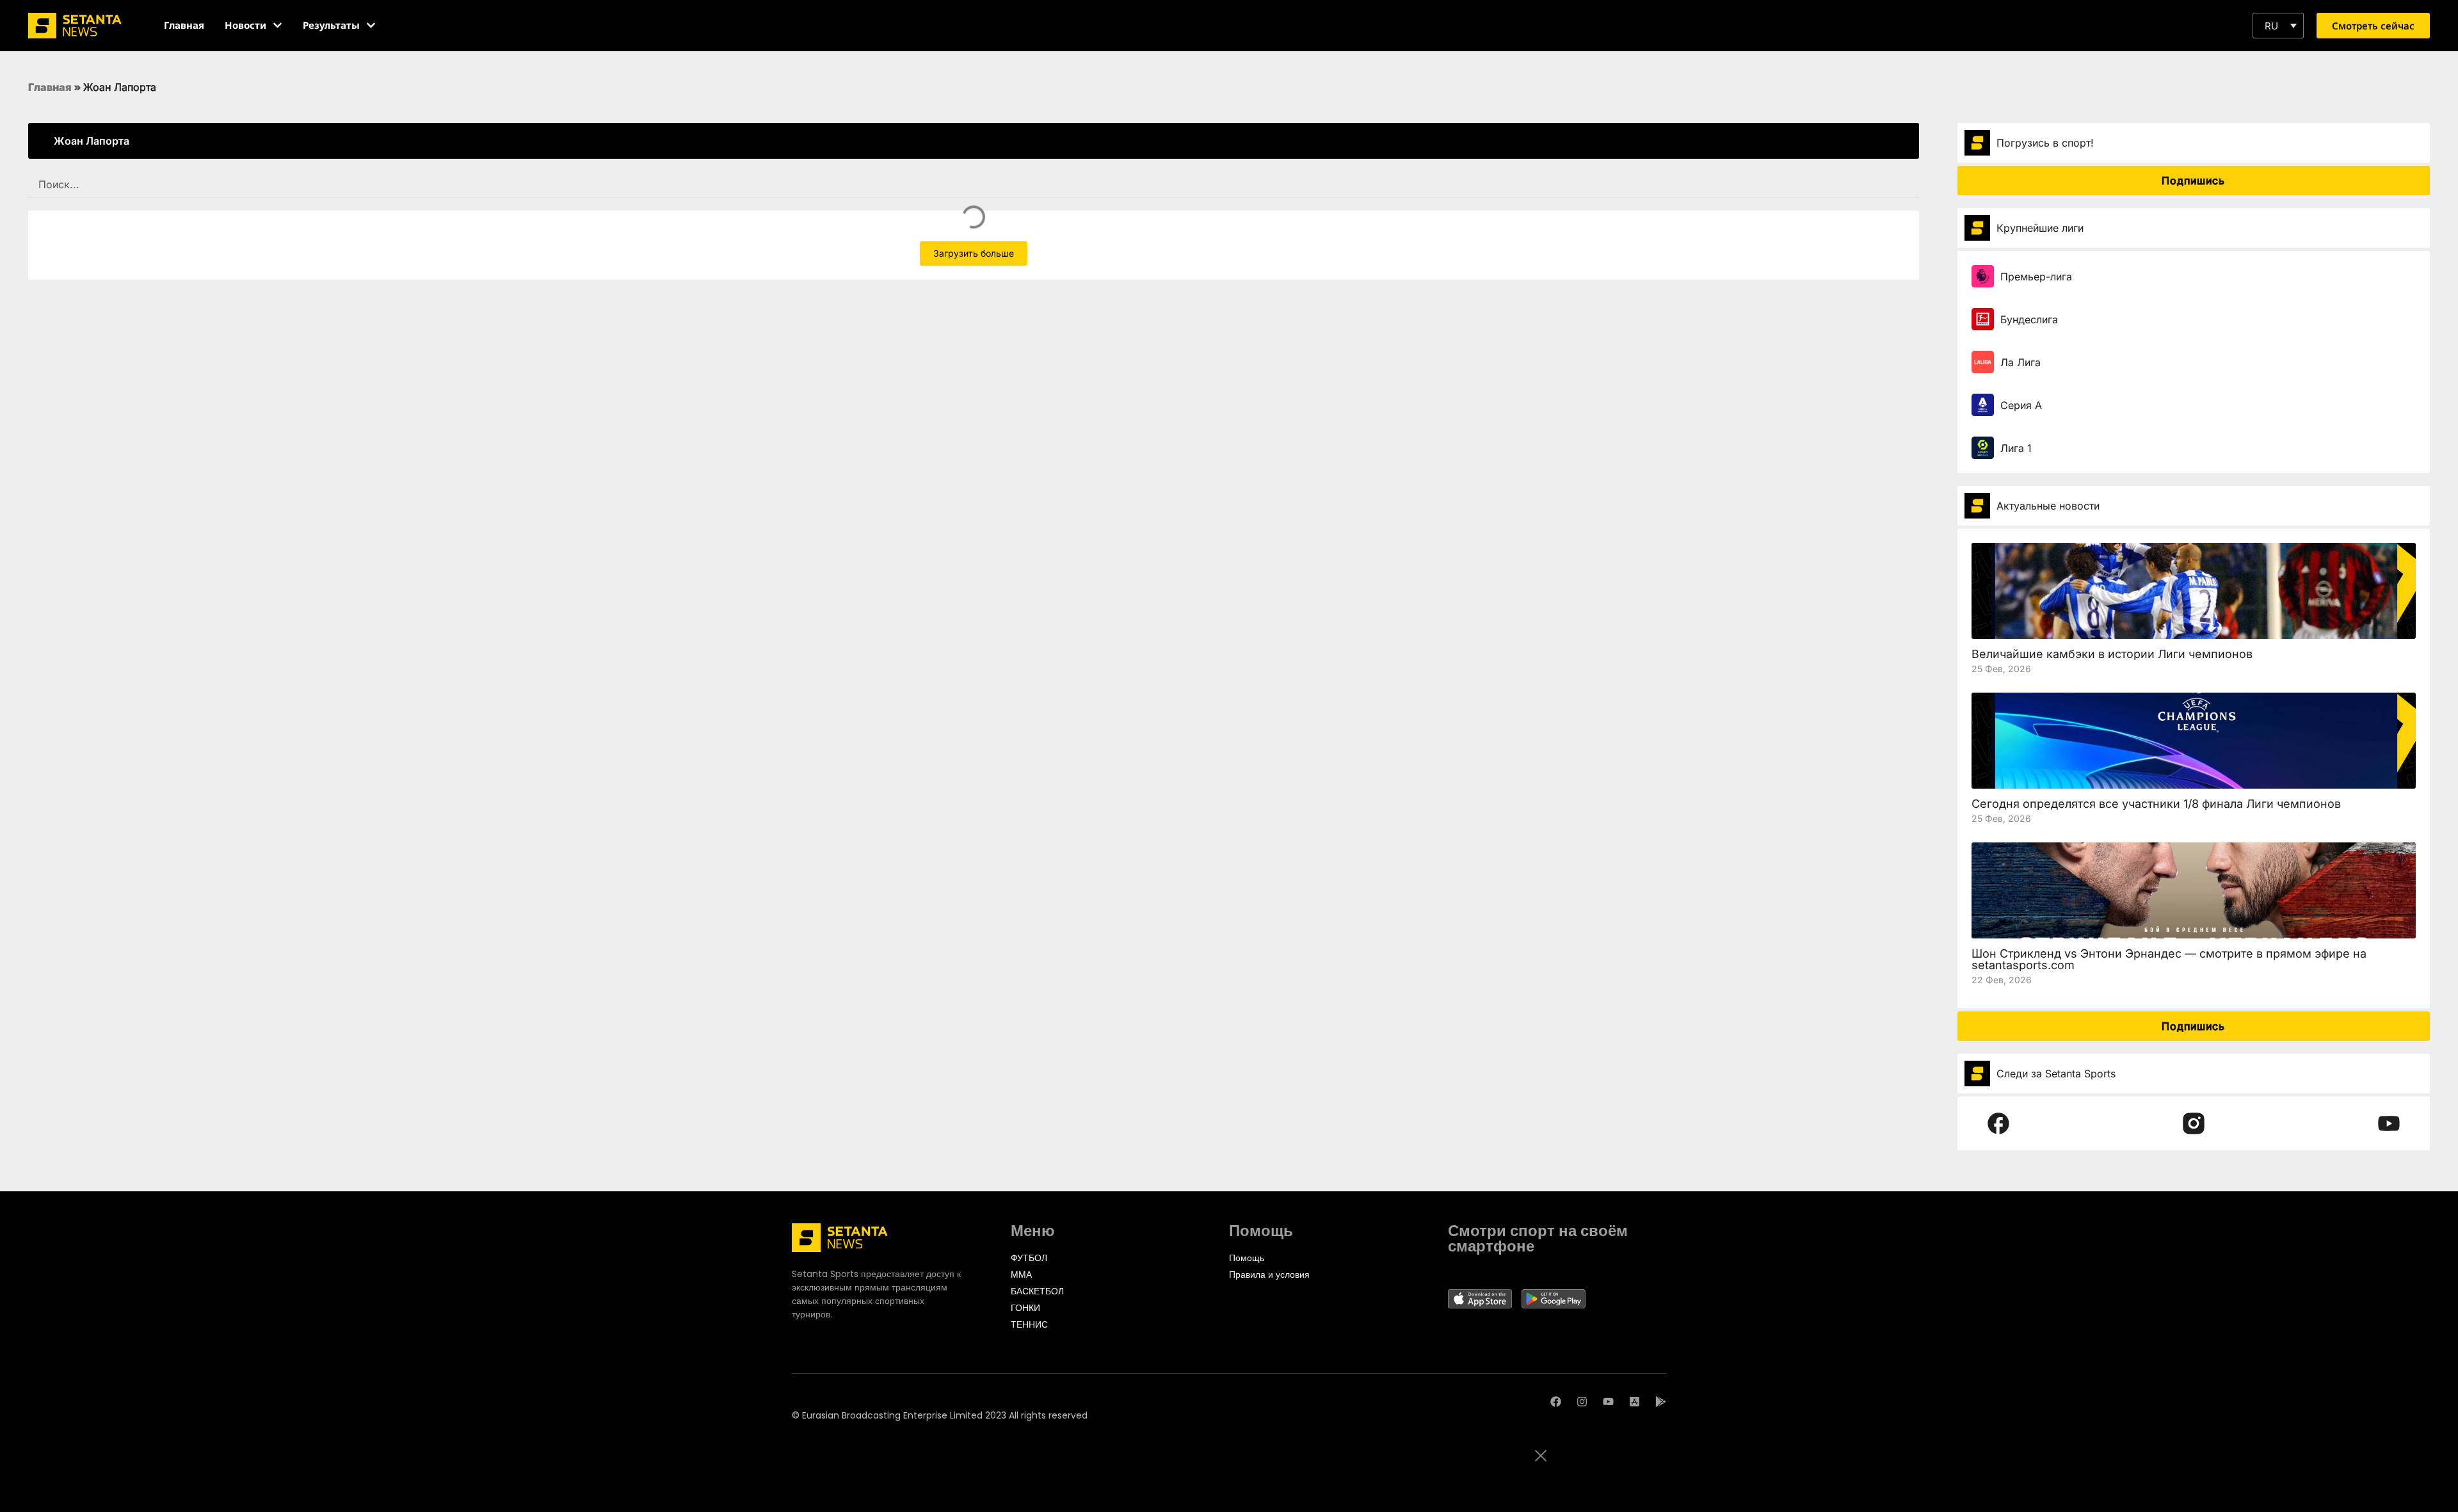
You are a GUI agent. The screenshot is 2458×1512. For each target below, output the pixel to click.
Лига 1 (2016, 448)
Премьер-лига (2036, 277)
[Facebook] (1556, 1402)
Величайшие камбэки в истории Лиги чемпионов (2112, 654)
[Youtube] (1608, 1402)
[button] (2278, 26)
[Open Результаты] (371, 25)
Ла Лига (2020, 362)
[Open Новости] (277, 25)
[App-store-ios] (1635, 1402)
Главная (50, 87)
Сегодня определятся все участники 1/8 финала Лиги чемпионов (2156, 804)
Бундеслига (2029, 319)
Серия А (2021, 405)
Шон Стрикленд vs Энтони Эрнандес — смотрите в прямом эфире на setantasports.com (2169, 959)
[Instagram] (1582, 1402)
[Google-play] (1661, 1402)
